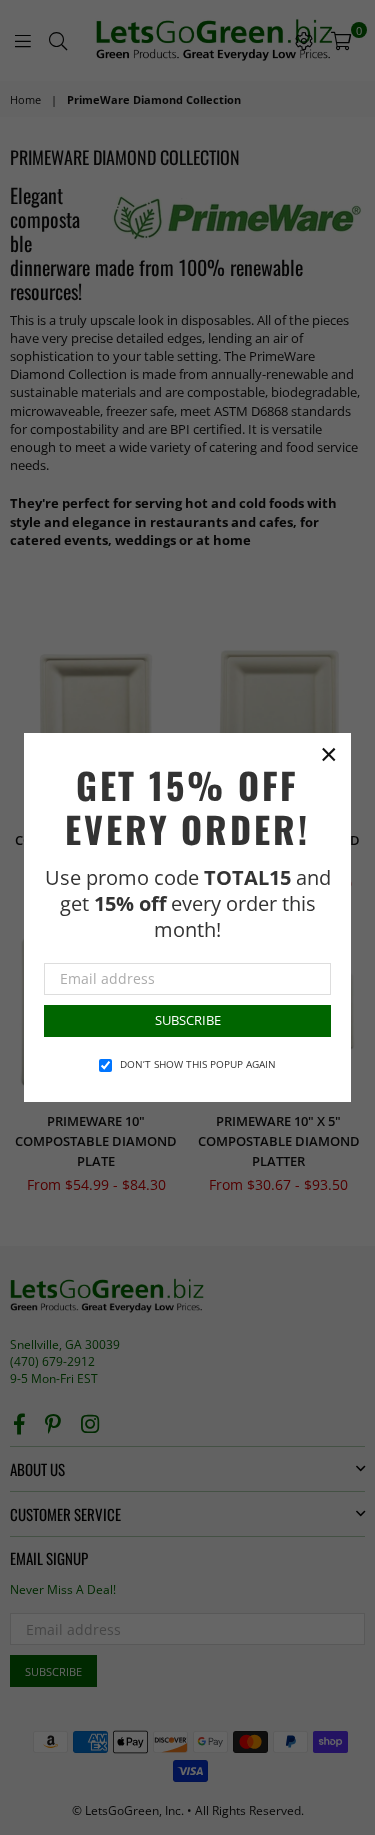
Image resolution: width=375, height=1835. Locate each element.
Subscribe (188, 1020)
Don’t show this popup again (198, 1064)
